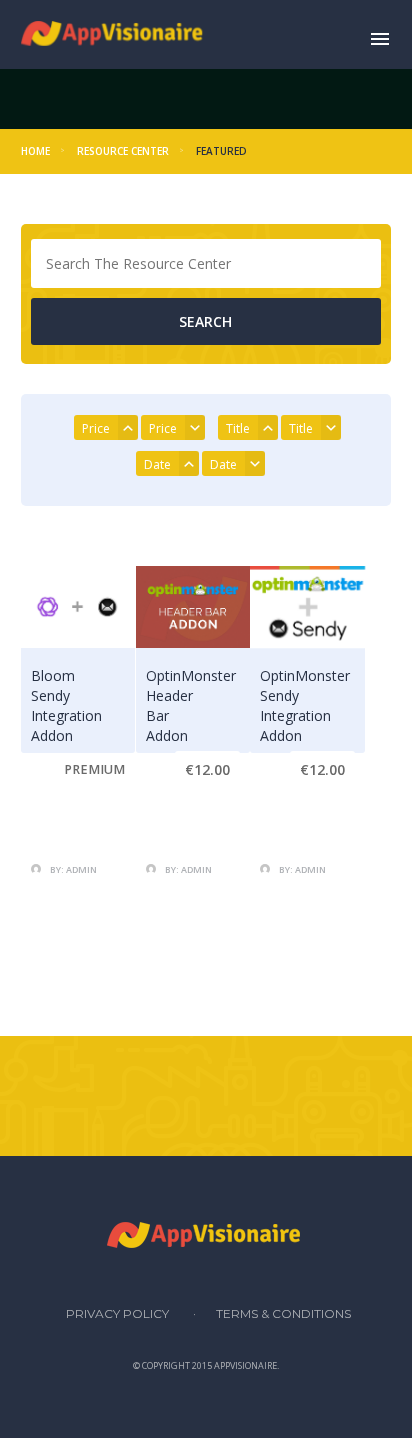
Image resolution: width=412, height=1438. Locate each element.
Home (35, 151)
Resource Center (123, 151)
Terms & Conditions (283, 1313)
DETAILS (84, 799)
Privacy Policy (117, 1313)
